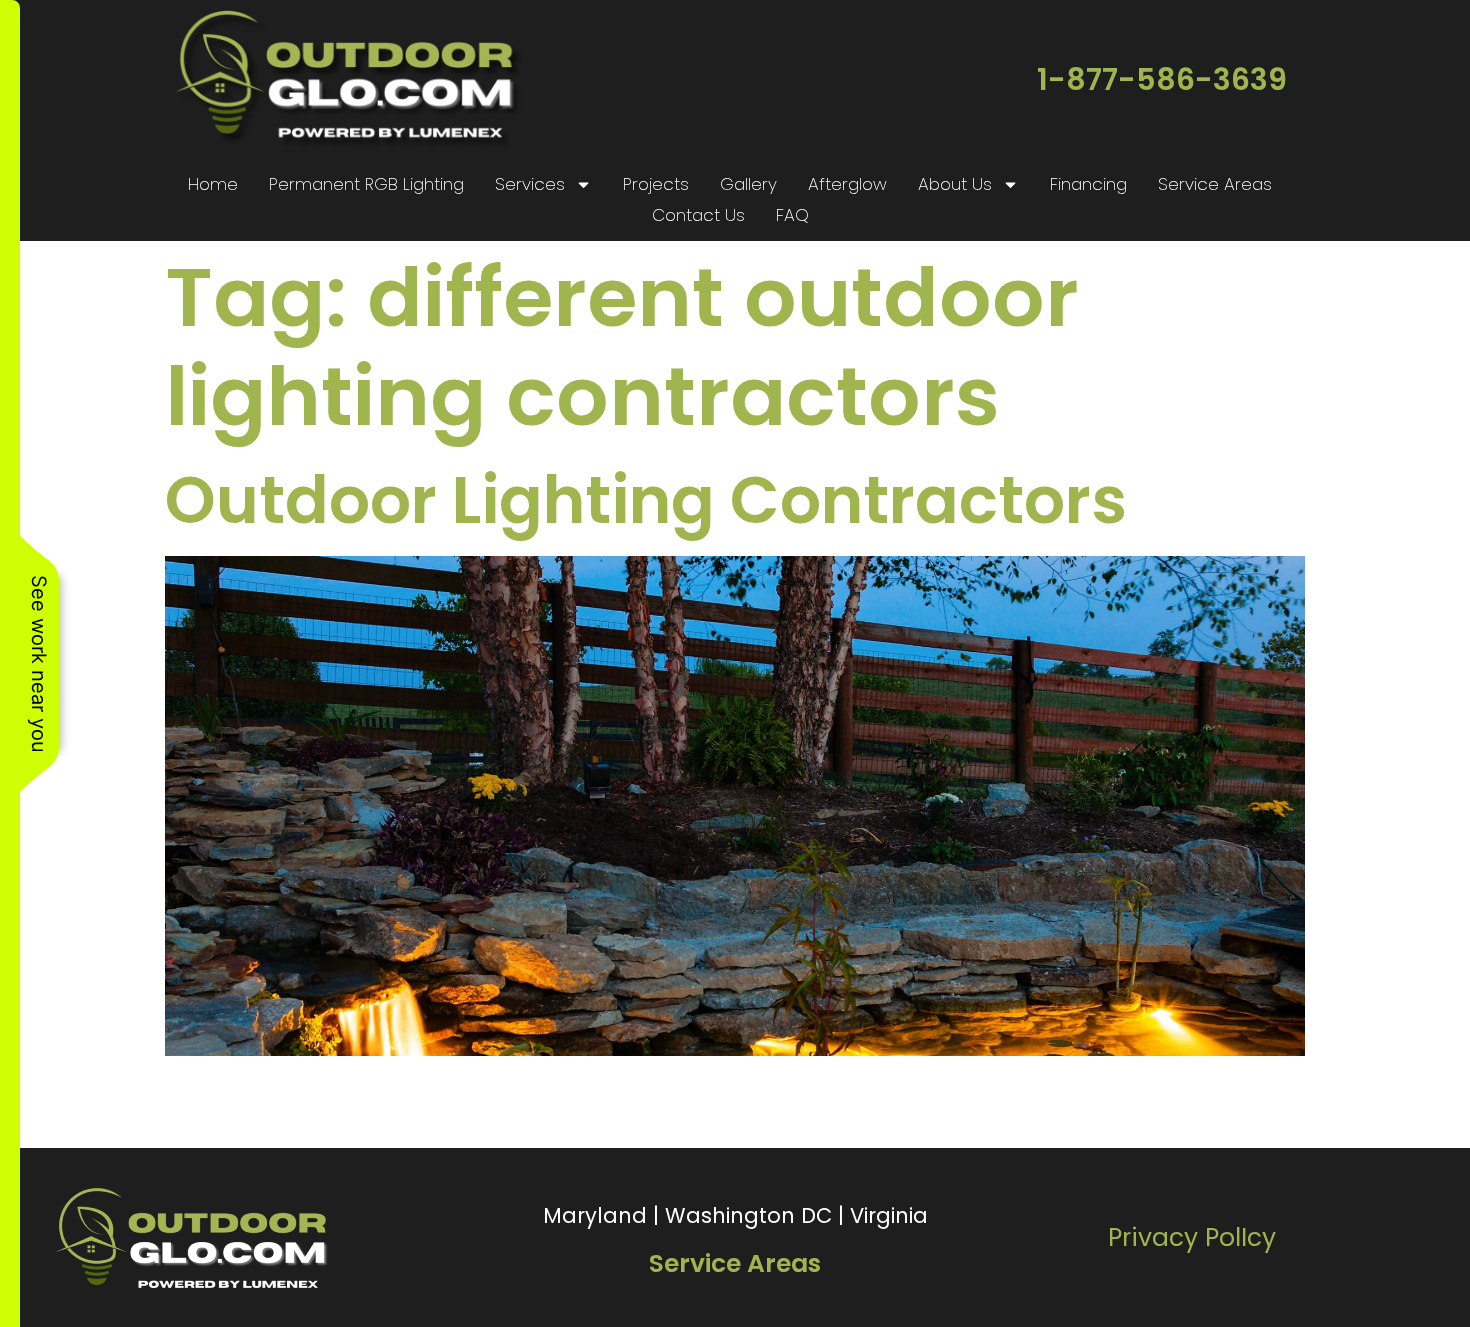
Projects (656, 184)
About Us (955, 184)
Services (530, 184)
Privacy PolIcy (1192, 1237)
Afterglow (847, 184)
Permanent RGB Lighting (366, 184)
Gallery (748, 184)
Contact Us (698, 215)
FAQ (792, 215)
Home (213, 184)
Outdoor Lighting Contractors (646, 500)
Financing (1088, 184)
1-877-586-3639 (1162, 79)
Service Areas (1215, 184)
